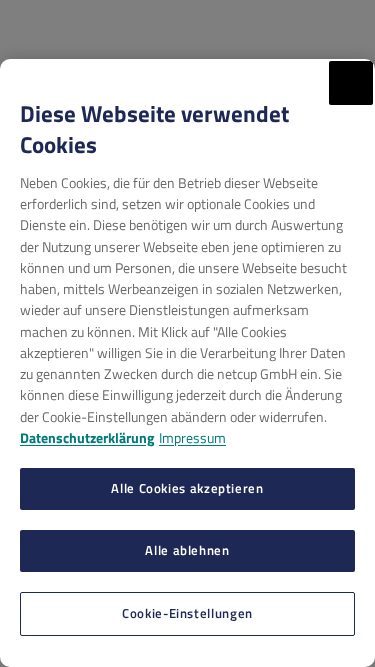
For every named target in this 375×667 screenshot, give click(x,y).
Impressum (192, 437)
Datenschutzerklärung (87, 437)
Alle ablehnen (187, 550)
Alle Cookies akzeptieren (187, 488)
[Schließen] (351, 83)
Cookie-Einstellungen (187, 613)
